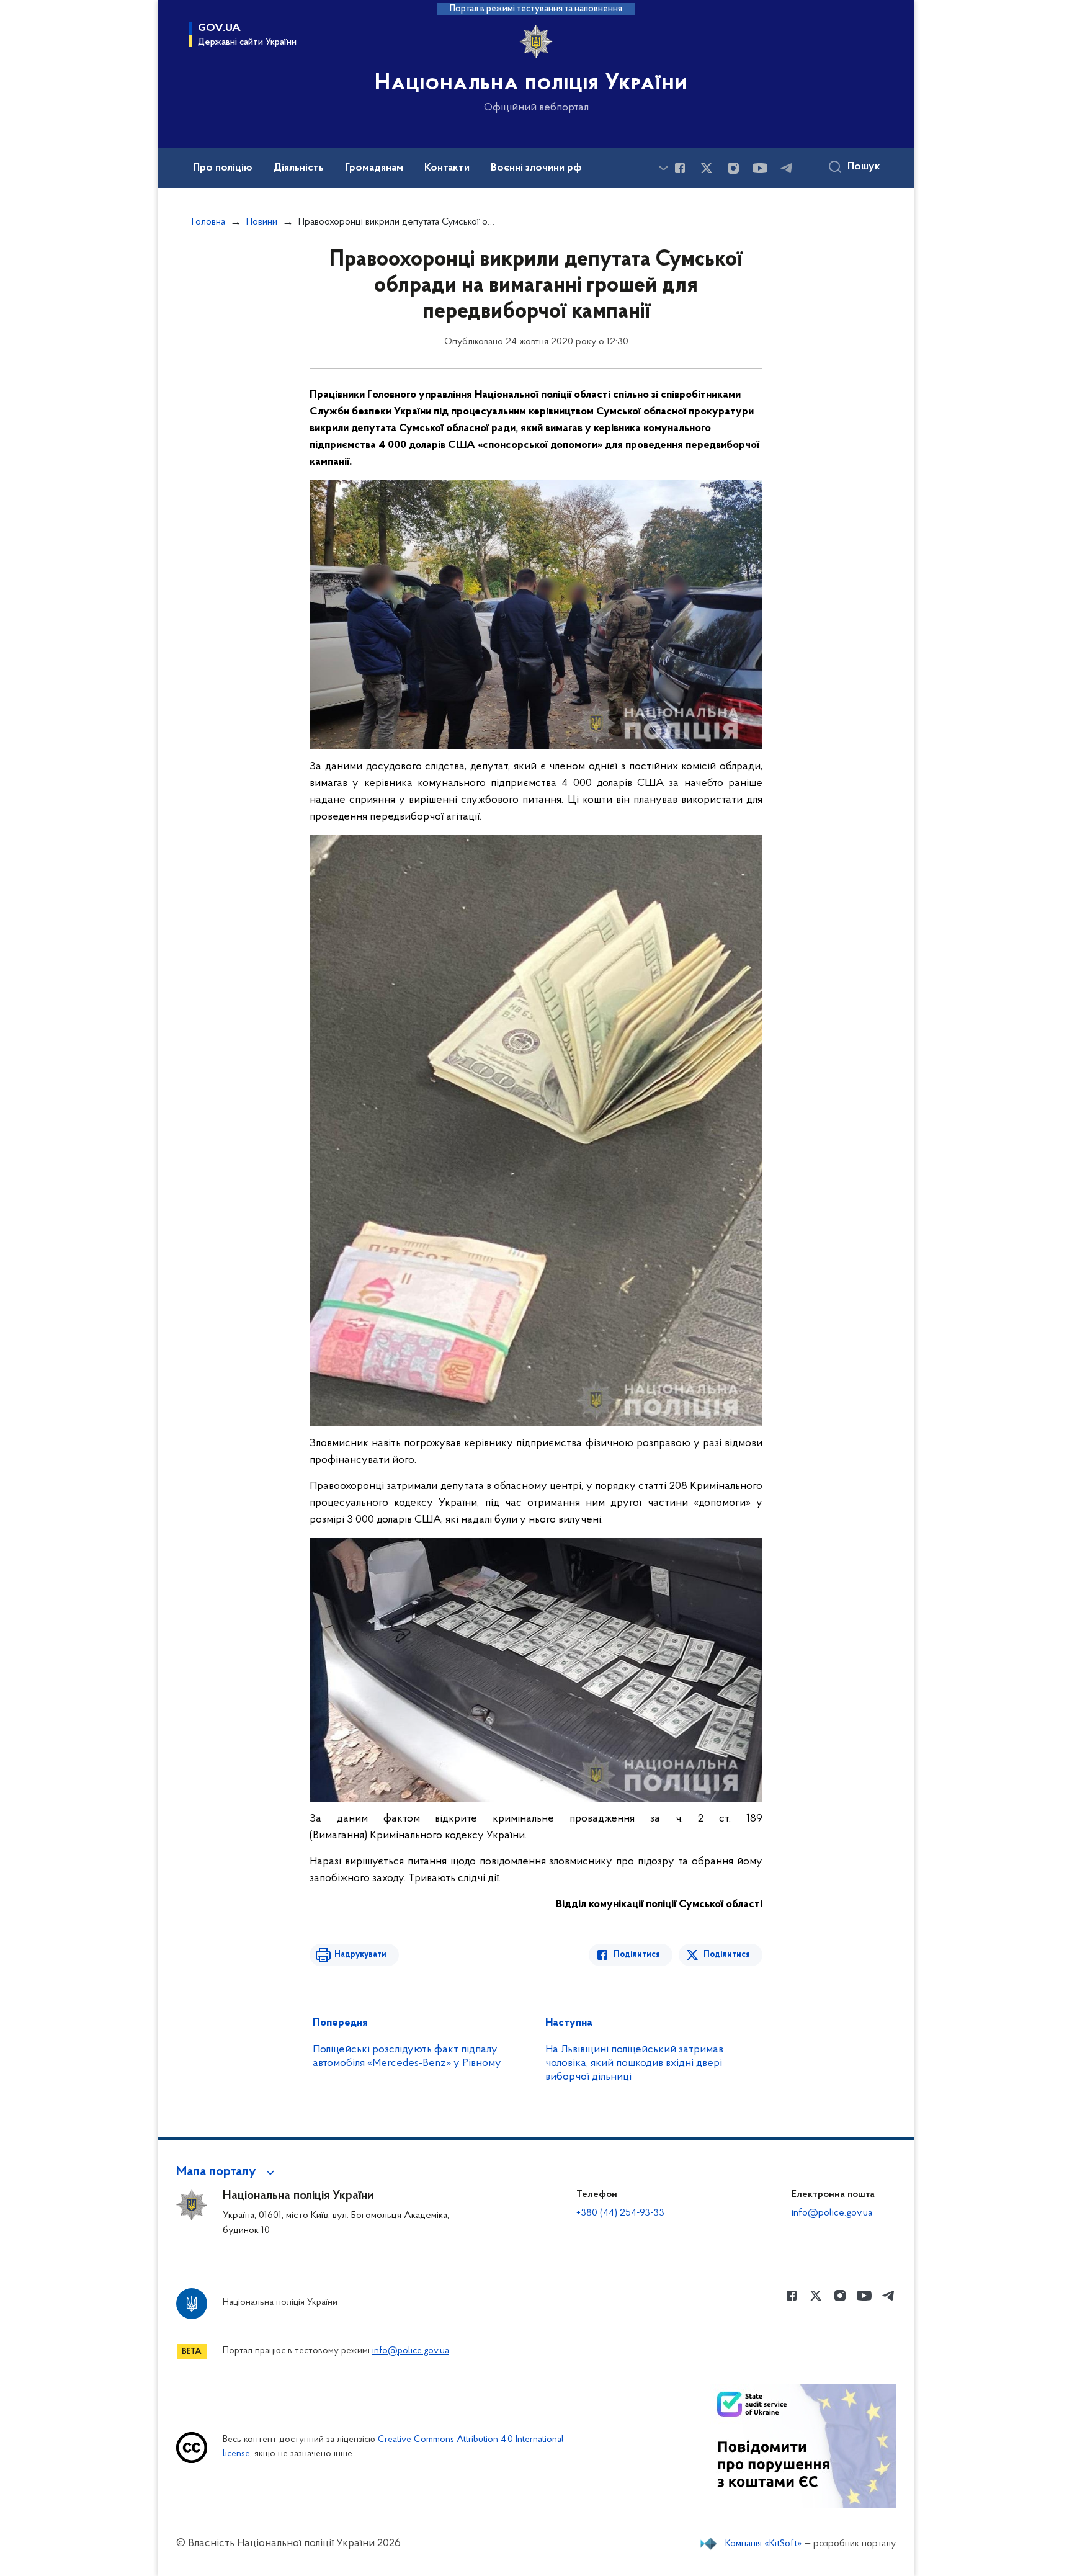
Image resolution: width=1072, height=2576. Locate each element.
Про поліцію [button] (223, 168)
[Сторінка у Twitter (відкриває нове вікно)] (707, 168)
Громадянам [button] (374, 168)
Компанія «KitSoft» (764, 2544)
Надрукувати (360, 1955)
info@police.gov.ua (832, 2213)
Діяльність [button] (299, 168)
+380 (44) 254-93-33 (620, 2213)
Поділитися (637, 1955)
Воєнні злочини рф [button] (536, 168)
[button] (227, 2172)
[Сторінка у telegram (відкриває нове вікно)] (787, 168)
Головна (208, 222)
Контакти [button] (447, 168)
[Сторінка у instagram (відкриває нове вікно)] (733, 168)
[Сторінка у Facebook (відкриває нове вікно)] (680, 168)
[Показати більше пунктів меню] (663, 168)
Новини (262, 222)
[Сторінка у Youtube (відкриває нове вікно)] (760, 168)
